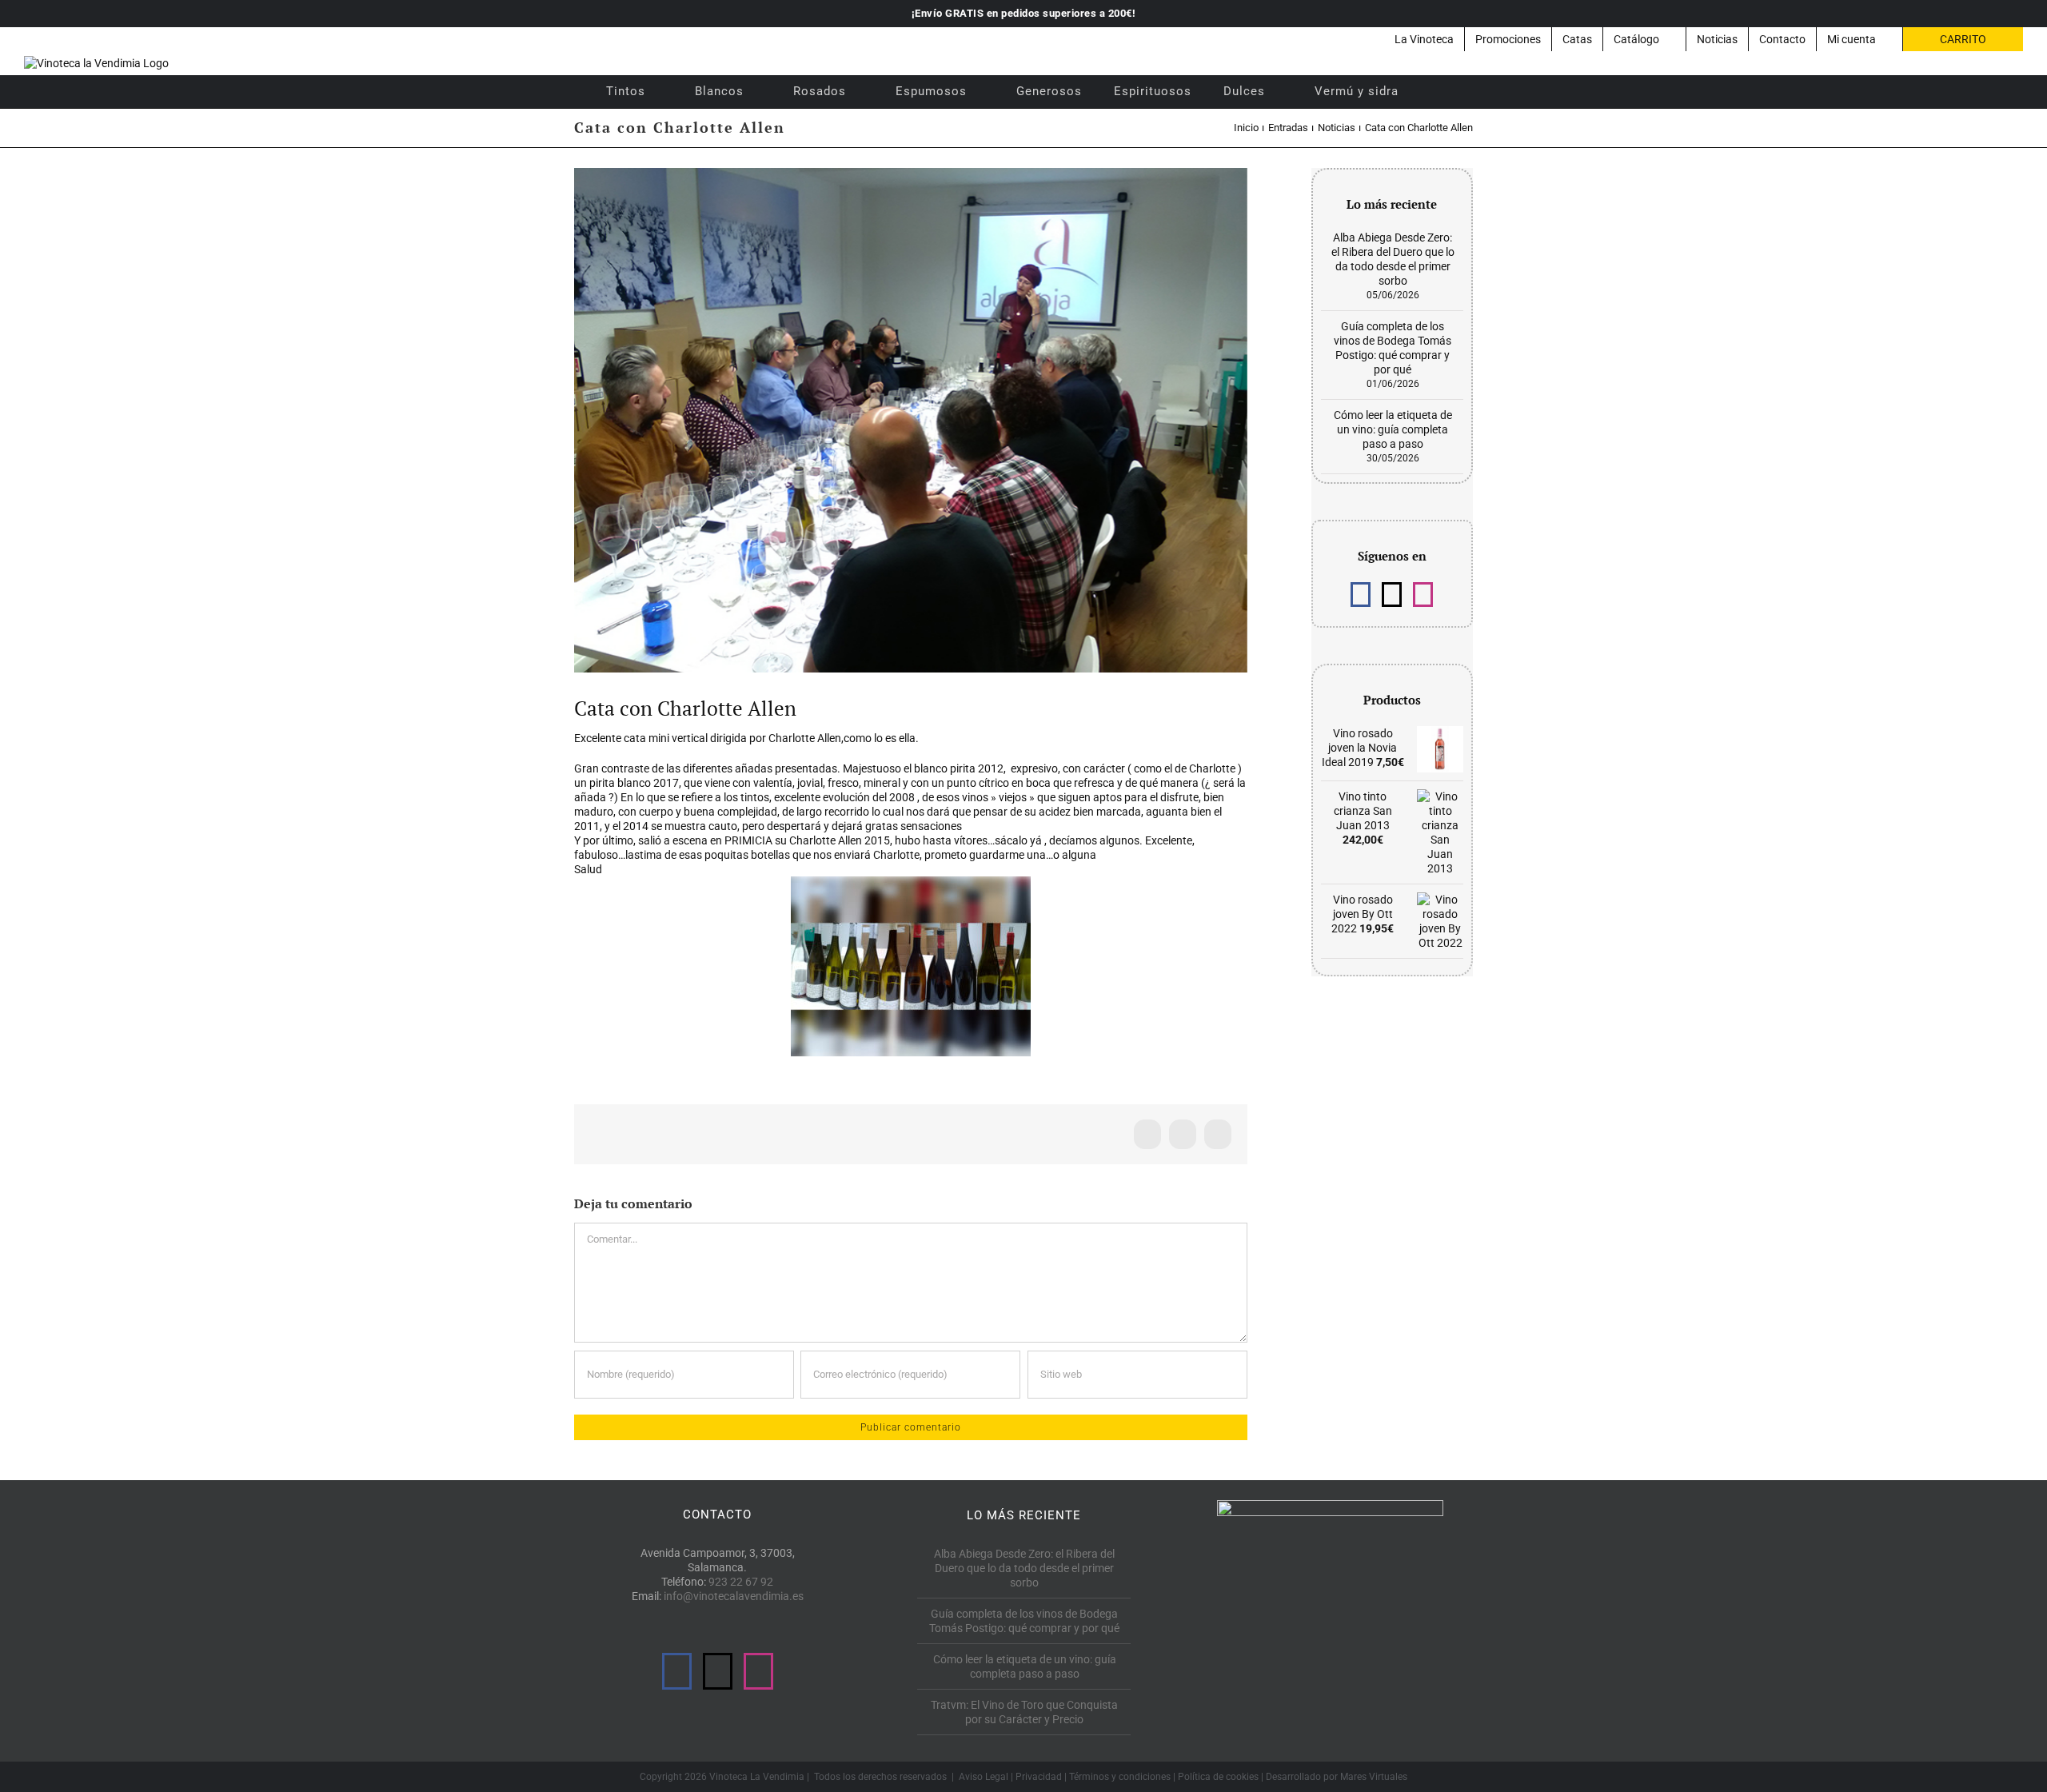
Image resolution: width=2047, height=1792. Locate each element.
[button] (1436, 91)
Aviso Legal (984, 1777)
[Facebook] (1361, 595)
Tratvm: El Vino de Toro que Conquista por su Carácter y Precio (1024, 1712)
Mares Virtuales (1374, 1777)
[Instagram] (1423, 595)
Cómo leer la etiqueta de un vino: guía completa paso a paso (1393, 429)
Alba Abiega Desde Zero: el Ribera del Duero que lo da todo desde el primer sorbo (1024, 1568)
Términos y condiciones (1120, 1777)
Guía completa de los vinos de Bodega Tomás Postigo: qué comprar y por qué (1024, 1621)
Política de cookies (1218, 1777)
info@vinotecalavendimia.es (734, 1596)
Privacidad (1039, 1777)
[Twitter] (1392, 595)
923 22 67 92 (741, 1582)
